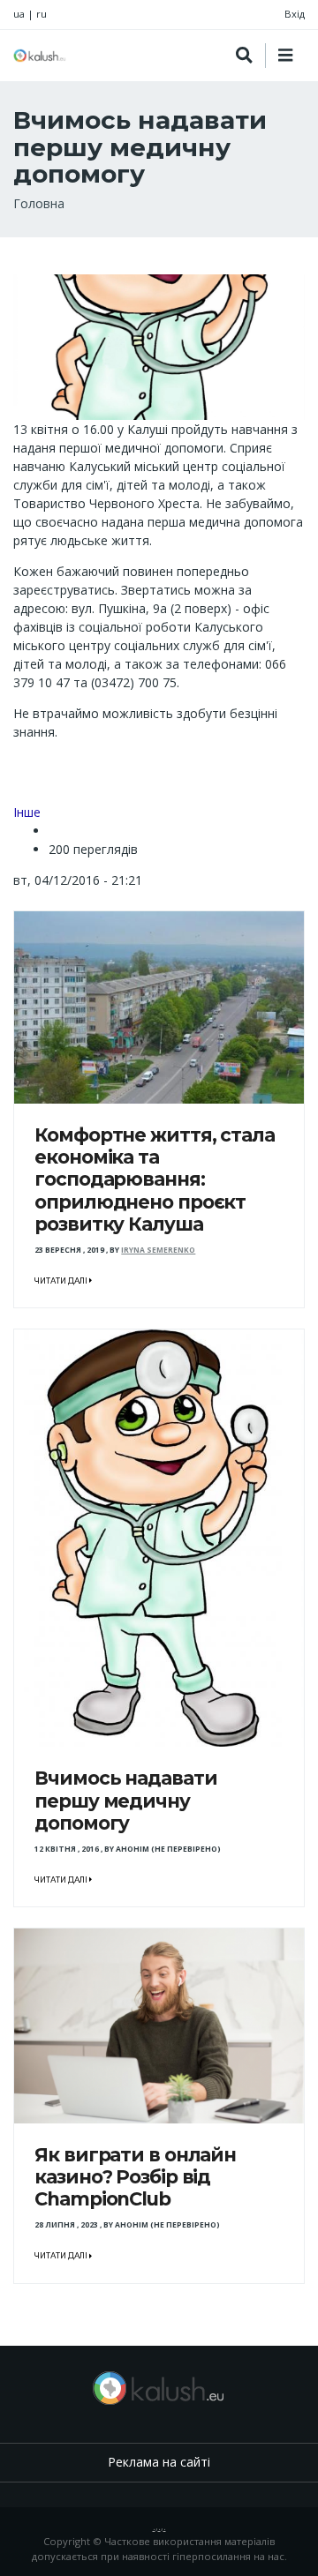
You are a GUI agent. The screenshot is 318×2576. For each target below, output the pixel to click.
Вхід (295, 14)
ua (19, 14)
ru (42, 14)
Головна (39, 203)
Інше (27, 812)
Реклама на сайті (159, 2462)
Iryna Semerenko (158, 1250)
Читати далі (62, 1281)
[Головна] (40, 56)
